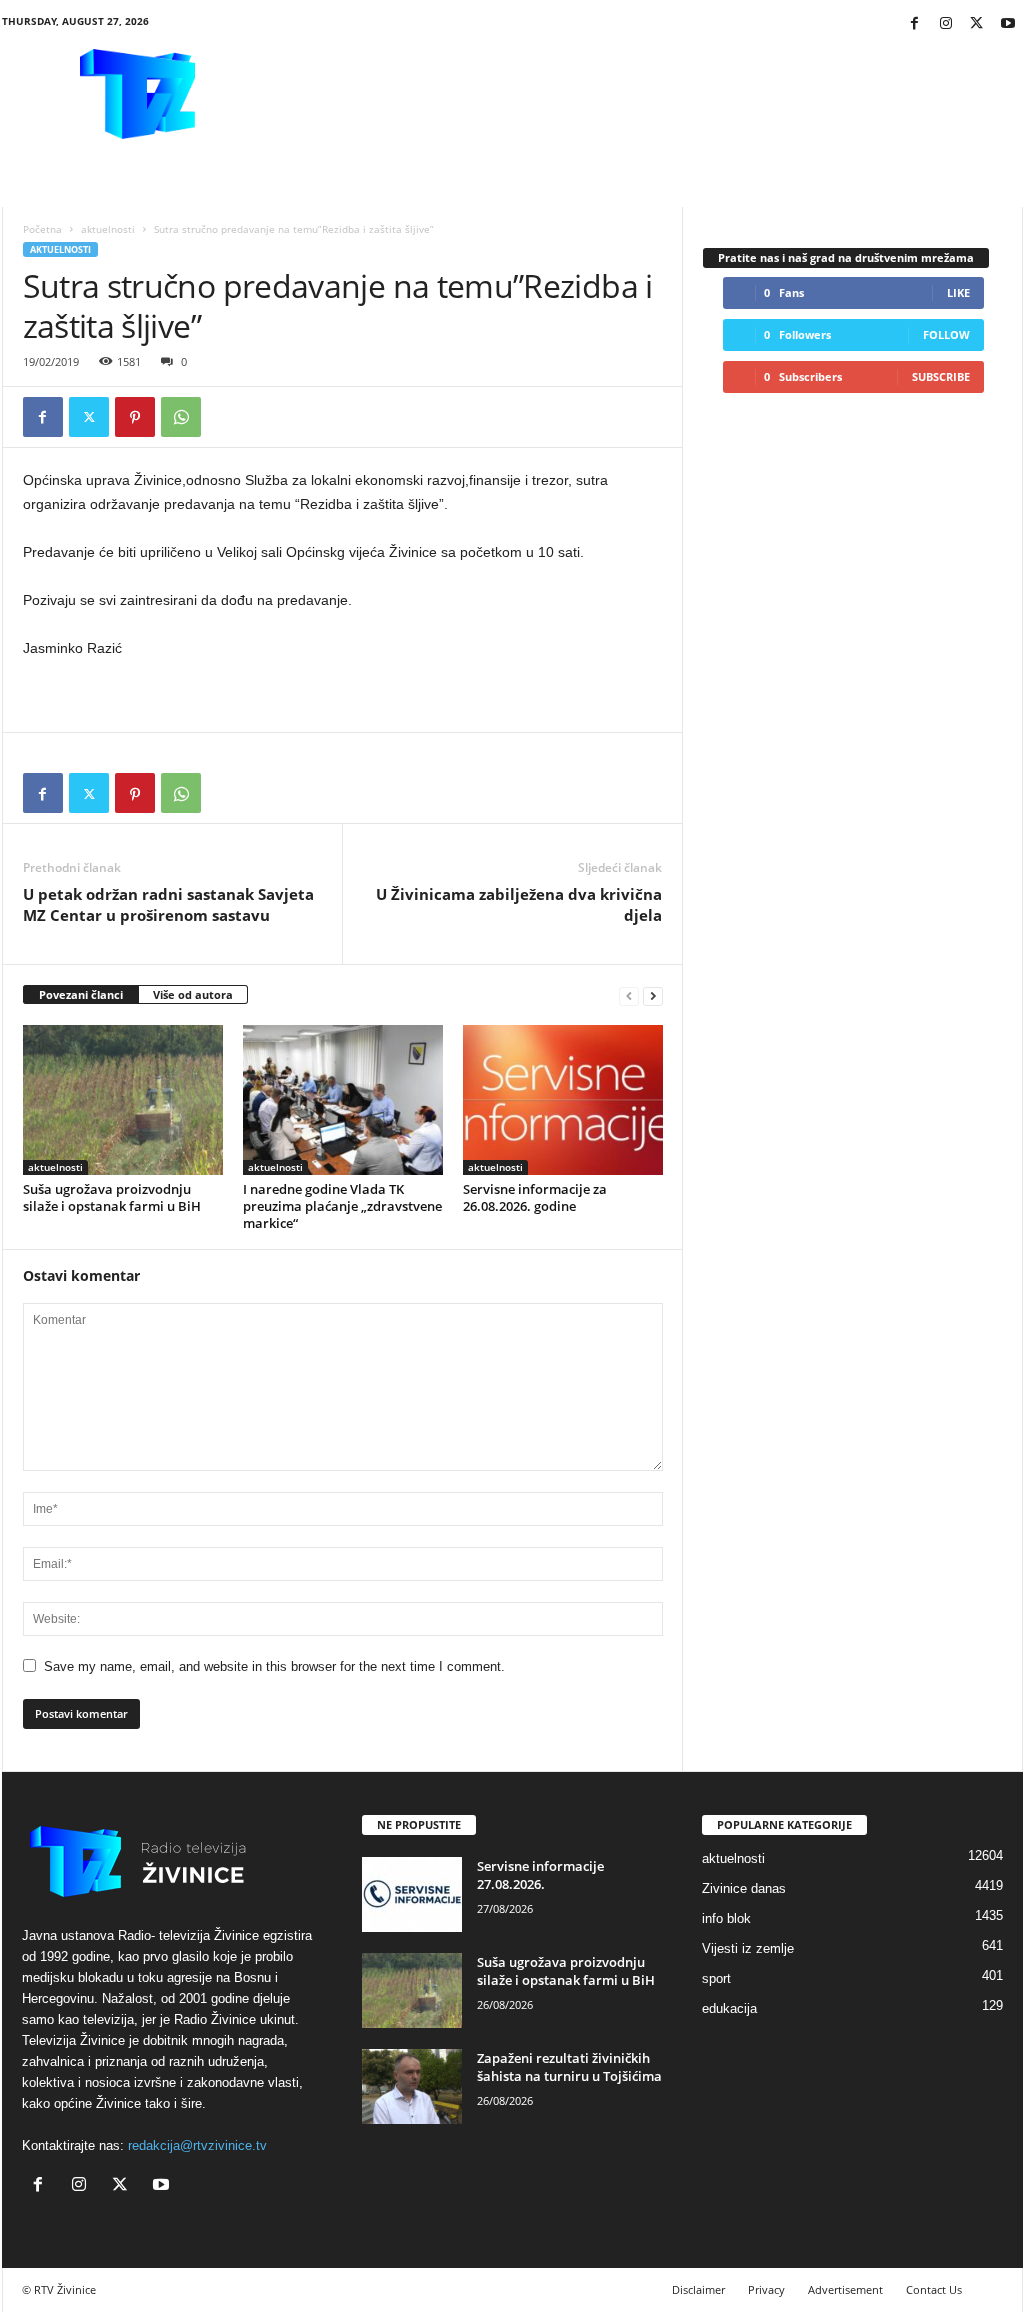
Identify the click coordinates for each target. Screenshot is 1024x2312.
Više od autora (193, 994)
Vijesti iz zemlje (748, 1948)
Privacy (766, 2289)
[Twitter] (977, 24)
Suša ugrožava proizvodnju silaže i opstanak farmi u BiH (112, 1197)
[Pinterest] (135, 417)
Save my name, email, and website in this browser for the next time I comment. (274, 1666)
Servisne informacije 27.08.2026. (540, 1875)
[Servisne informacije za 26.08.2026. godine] (563, 1100)
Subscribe (941, 376)
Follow (946, 334)
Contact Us (934, 2289)
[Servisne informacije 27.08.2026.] (412, 1894)
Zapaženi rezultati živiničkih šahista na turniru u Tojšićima (569, 2067)
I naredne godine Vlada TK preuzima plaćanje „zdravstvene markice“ (342, 1206)
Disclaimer (698, 2289)
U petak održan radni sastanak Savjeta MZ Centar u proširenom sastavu (168, 904)
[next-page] (653, 995)
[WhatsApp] (181, 417)
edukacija (729, 2008)
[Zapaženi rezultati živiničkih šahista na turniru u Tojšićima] (412, 2086)
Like (958, 292)
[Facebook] (915, 24)
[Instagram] (946, 24)
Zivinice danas (744, 1888)
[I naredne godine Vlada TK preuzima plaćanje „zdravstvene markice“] (343, 1100)
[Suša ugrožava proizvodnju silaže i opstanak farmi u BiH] (123, 1100)
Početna (42, 229)
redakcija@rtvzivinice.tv (197, 2145)
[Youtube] (1008, 24)
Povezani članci (81, 994)
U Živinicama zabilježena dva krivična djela (519, 904)
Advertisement (845, 2289)
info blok (726, 1918)
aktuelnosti (108, 229)
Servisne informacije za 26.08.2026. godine (535, 1197)
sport (716, 1978)
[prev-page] (629, 995)
